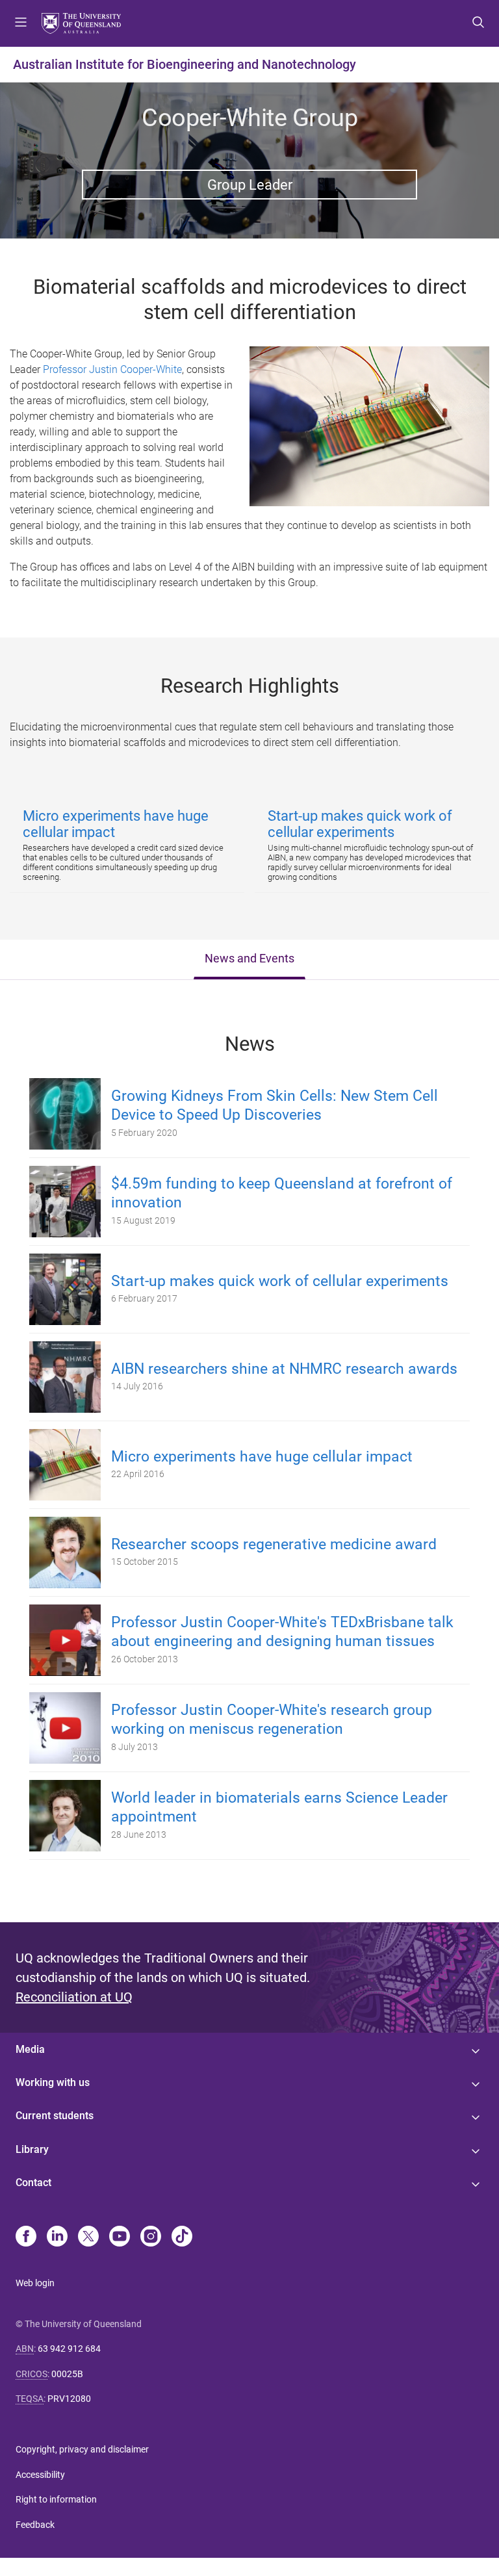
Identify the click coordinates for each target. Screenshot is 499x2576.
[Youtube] (120, 2237)
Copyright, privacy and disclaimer (82, 2449)
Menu (21, 23)
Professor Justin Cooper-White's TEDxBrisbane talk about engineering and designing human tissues (282, 1632)
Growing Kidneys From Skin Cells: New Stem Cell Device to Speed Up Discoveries (275, 1105)
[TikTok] (182, 2237)
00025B (67, 2374)
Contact (33, 2183)
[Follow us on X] (88, 2237)
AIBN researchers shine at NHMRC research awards (284, 1369)
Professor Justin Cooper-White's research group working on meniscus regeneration (272, 1719)
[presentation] (249, 960)
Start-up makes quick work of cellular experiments (280, 1281)
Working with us (53, 2082)
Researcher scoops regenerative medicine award (274, 1544)
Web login (35, 2283)
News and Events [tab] (249, 959)
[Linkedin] (57, 2237)
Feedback (35, 2525)
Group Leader (250, 185)
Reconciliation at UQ (74, 1997)
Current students (55, 2116)
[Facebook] (26, 2237)
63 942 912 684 (69, 2349)
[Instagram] (151, 2237)
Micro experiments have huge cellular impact (262, 1457)
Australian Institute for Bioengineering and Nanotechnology (185, 64)
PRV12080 (69, 2399)
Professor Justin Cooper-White (112, 369)
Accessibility (40, 2475)
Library (32, 2149)
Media (30, 2049)
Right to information (56, 2499)
